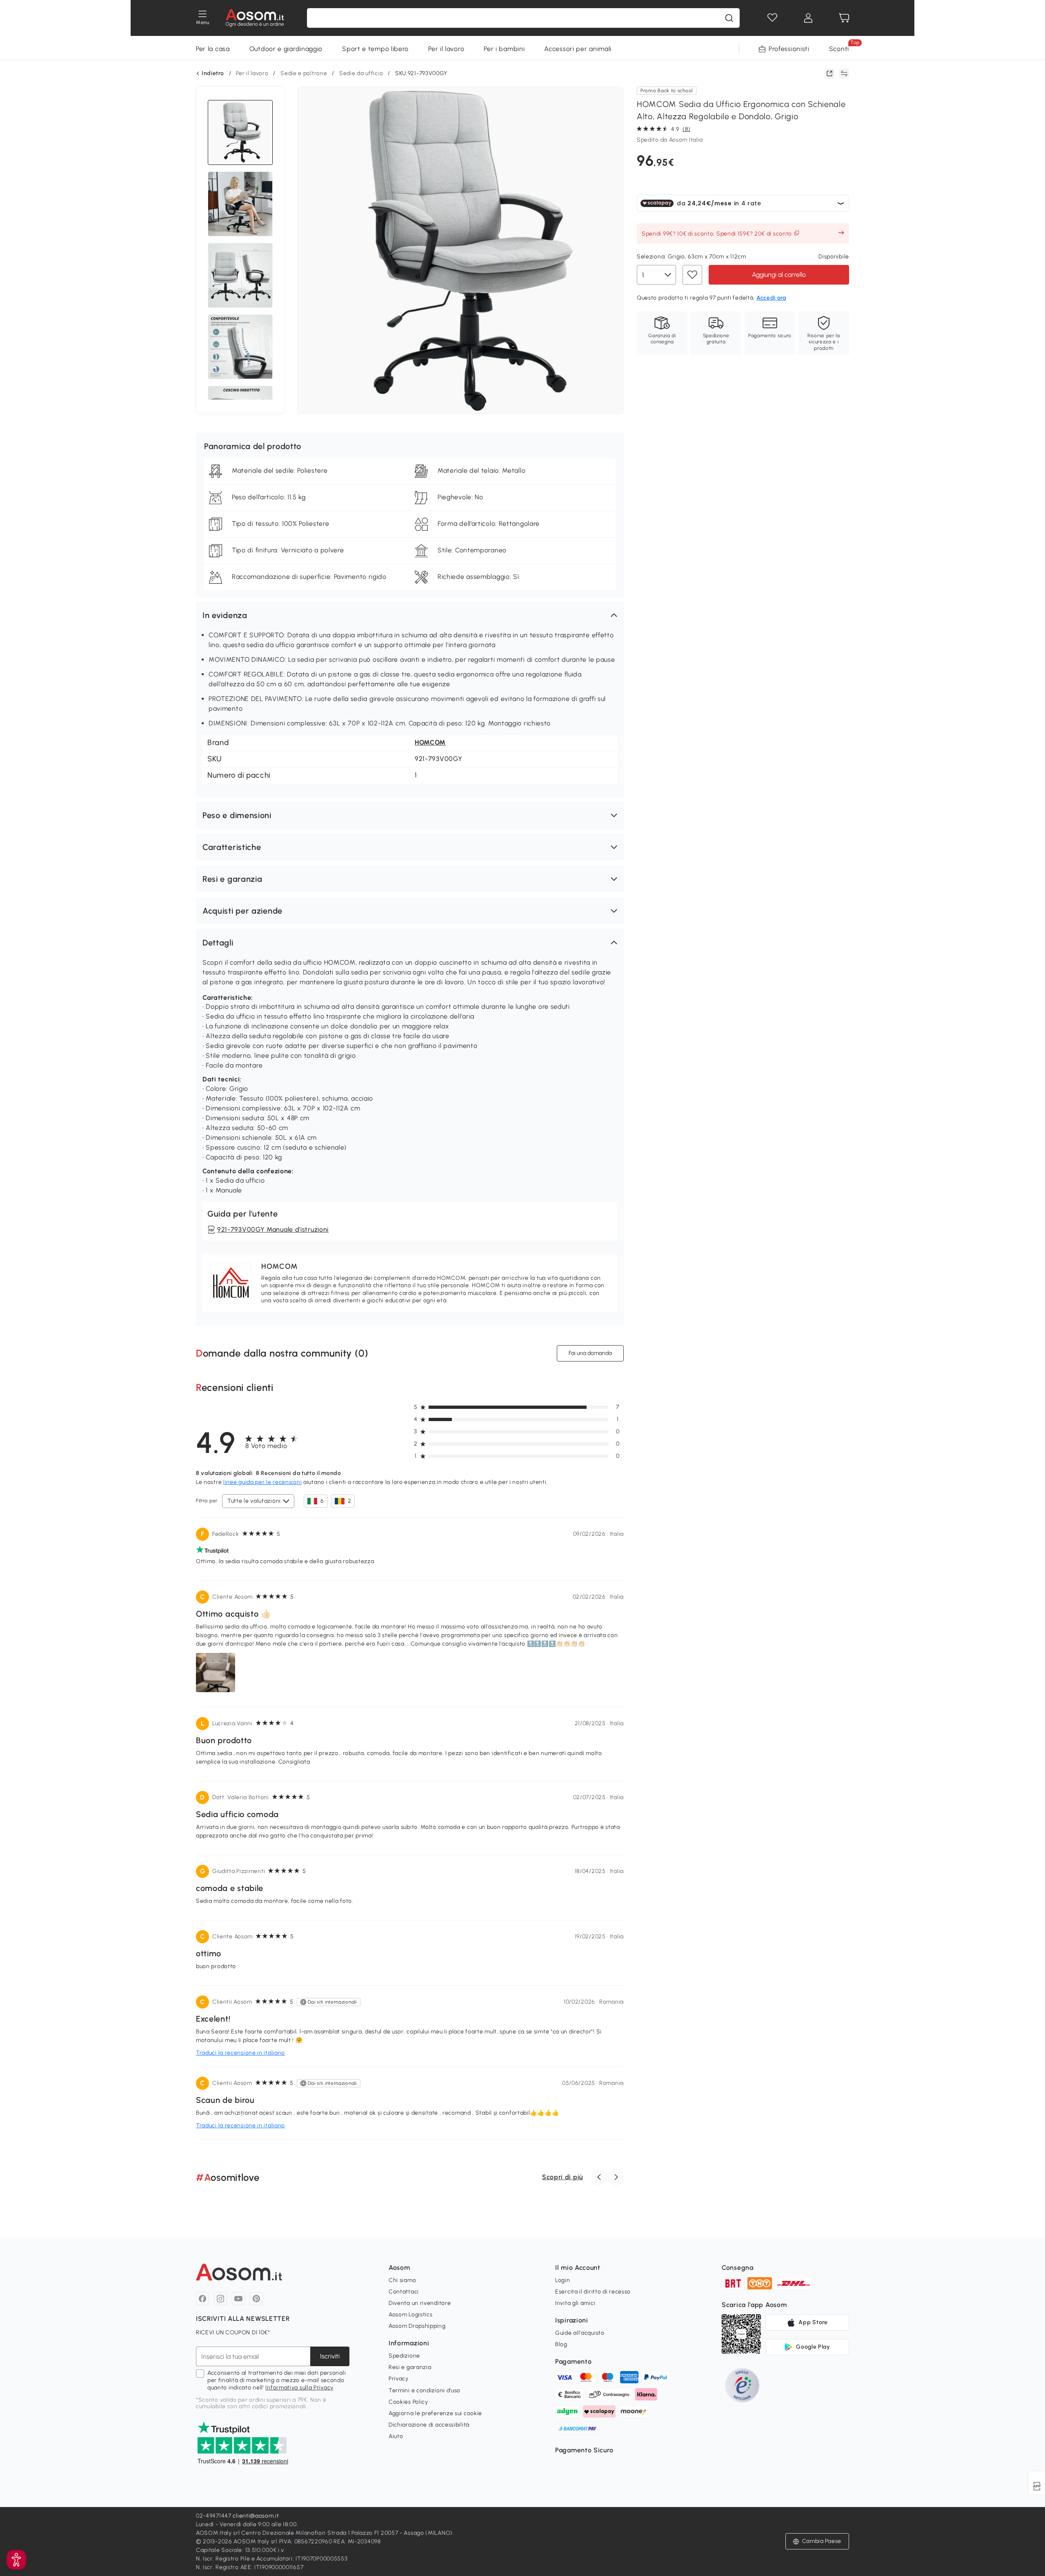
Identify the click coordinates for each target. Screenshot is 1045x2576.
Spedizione (404, 2356)
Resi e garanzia (410, 2367)
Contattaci (404, 2292)
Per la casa (213, 49)
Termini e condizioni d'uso (425, 2390)
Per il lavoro (446, 49)
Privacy (399, 2379)
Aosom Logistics (411, 2315)
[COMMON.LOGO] (255, 18)
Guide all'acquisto (580, 2333)
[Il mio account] (808, 18)
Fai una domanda (590, 1353)
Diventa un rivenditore (420, 2303)
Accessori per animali (578, 49)
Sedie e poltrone (304, 73)
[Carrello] (844, 18)
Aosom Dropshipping (417, 2326)
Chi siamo (402, 2280)
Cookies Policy (408, 2402)
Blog (561, 2344)
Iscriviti (330, 2356)
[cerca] (729, 18)
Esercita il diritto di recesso (593, 2292)
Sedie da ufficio (361, 73)
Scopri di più (563, 2177)
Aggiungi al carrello (779, 274)
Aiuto (396, 2436)
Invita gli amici (575, 2303)
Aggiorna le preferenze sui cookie (435, 2413)
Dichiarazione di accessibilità (429, 2425)
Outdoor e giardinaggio (286, 49)
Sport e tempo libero (375, 49)
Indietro (213, 73)
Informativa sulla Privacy (299, 2388)
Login (563, 2280)
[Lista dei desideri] (772, 18)
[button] (410, 615)
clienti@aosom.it (256, 2516)
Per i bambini (504, 49)
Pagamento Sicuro (584, 2450)
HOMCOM (430, 742)
